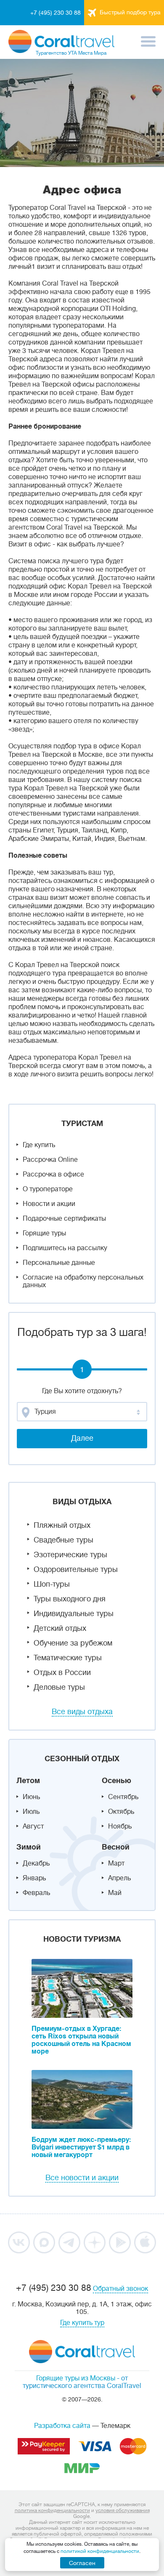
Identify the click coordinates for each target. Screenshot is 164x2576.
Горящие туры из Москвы (76, 2378)
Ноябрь (120, 1826)
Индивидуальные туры (74, 1614)
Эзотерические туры (70, 1555)
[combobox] (82, 1412)
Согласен (82, 2563)
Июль (31, 1812)
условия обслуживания (123, 2510)
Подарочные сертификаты (64, 1219)
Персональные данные (59, 1263)
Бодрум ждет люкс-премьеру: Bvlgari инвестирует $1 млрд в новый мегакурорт (81, 2147)
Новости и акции (49, 1204)
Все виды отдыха (82, 1712)
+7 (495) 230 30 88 (56, 13)
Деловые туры (59, 1687)
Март (116, 1863)
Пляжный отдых (62, 1525)
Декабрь (36, 1863)
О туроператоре (48, 1189)
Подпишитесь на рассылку (65, 1248)
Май (115, 1893)
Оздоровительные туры (76, 1569)
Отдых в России (62, 1672)
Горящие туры (44, 1233)
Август (33, 1826)
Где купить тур (82, 2323)
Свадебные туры (63, 1540)
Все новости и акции (82, 2178)
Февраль (36, 1893)
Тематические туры (68, 1658)
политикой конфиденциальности (100, 2551)
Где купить (39, 1145)
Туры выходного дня (70, 1599)
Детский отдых (60, 1628)
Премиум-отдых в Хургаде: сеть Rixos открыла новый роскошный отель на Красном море (81, 2040)
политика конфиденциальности (52, 2510)
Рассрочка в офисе (53, 1174)
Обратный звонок (120, 2289)
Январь (34, 1878)
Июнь (31, 1797)
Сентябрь (123, 1797)
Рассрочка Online (50, 1160)
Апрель (119, 1878)
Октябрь (121, 1812)
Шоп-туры (52, 1584)
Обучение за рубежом (73, 1643)
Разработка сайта (62, 2426)
